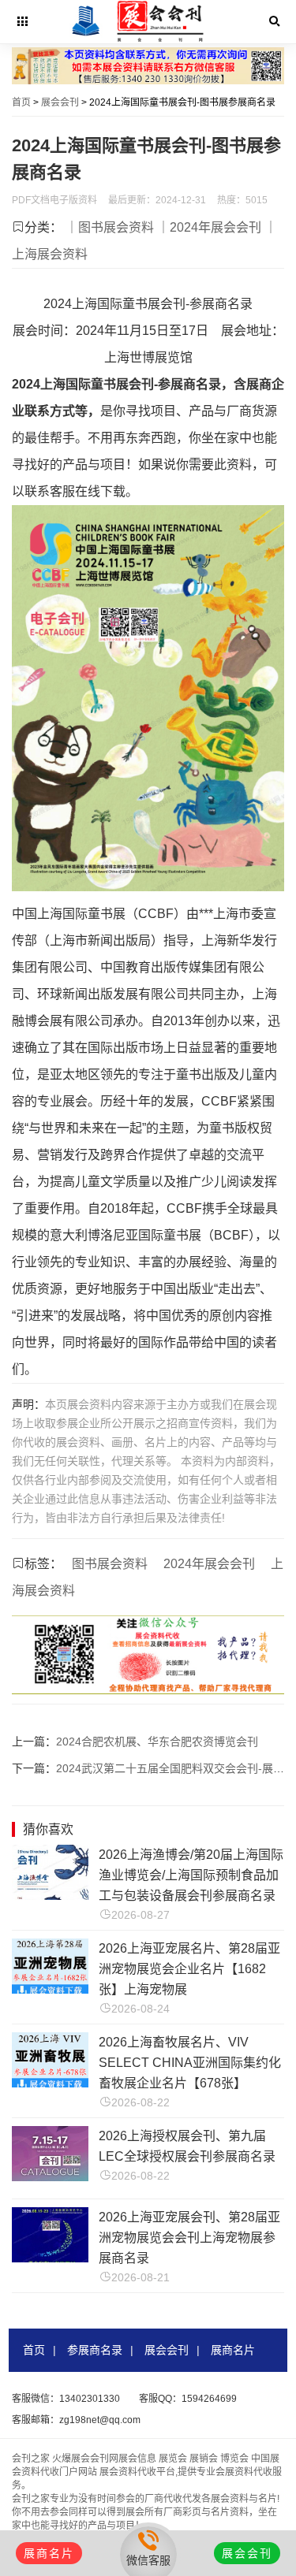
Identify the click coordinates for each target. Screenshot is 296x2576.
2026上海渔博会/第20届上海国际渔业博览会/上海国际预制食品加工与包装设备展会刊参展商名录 (191, 1875)
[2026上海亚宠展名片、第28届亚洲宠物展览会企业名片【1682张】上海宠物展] (50, 1989)
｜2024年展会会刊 (209, 227)
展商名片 (233, 2350)
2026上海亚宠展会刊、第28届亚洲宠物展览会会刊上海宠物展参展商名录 (189, 2238)
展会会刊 (60, 102)
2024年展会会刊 (209, 1564)
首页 (21, 102)
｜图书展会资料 (110, 227)
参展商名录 (95, 2350)
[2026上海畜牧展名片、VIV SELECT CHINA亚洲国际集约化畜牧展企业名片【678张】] (50, 2083)
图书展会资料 (110, 1564)
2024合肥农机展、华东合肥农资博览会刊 (157, 1741)
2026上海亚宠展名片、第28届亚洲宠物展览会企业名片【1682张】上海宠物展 (189, 1969)
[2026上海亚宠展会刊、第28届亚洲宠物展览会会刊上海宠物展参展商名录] (50, 2258)
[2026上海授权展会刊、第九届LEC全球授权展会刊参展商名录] (50, 2177)
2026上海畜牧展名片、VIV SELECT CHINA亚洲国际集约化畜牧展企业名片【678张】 (190, 2063)
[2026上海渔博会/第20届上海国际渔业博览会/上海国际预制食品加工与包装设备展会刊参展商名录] (50, 1896)
